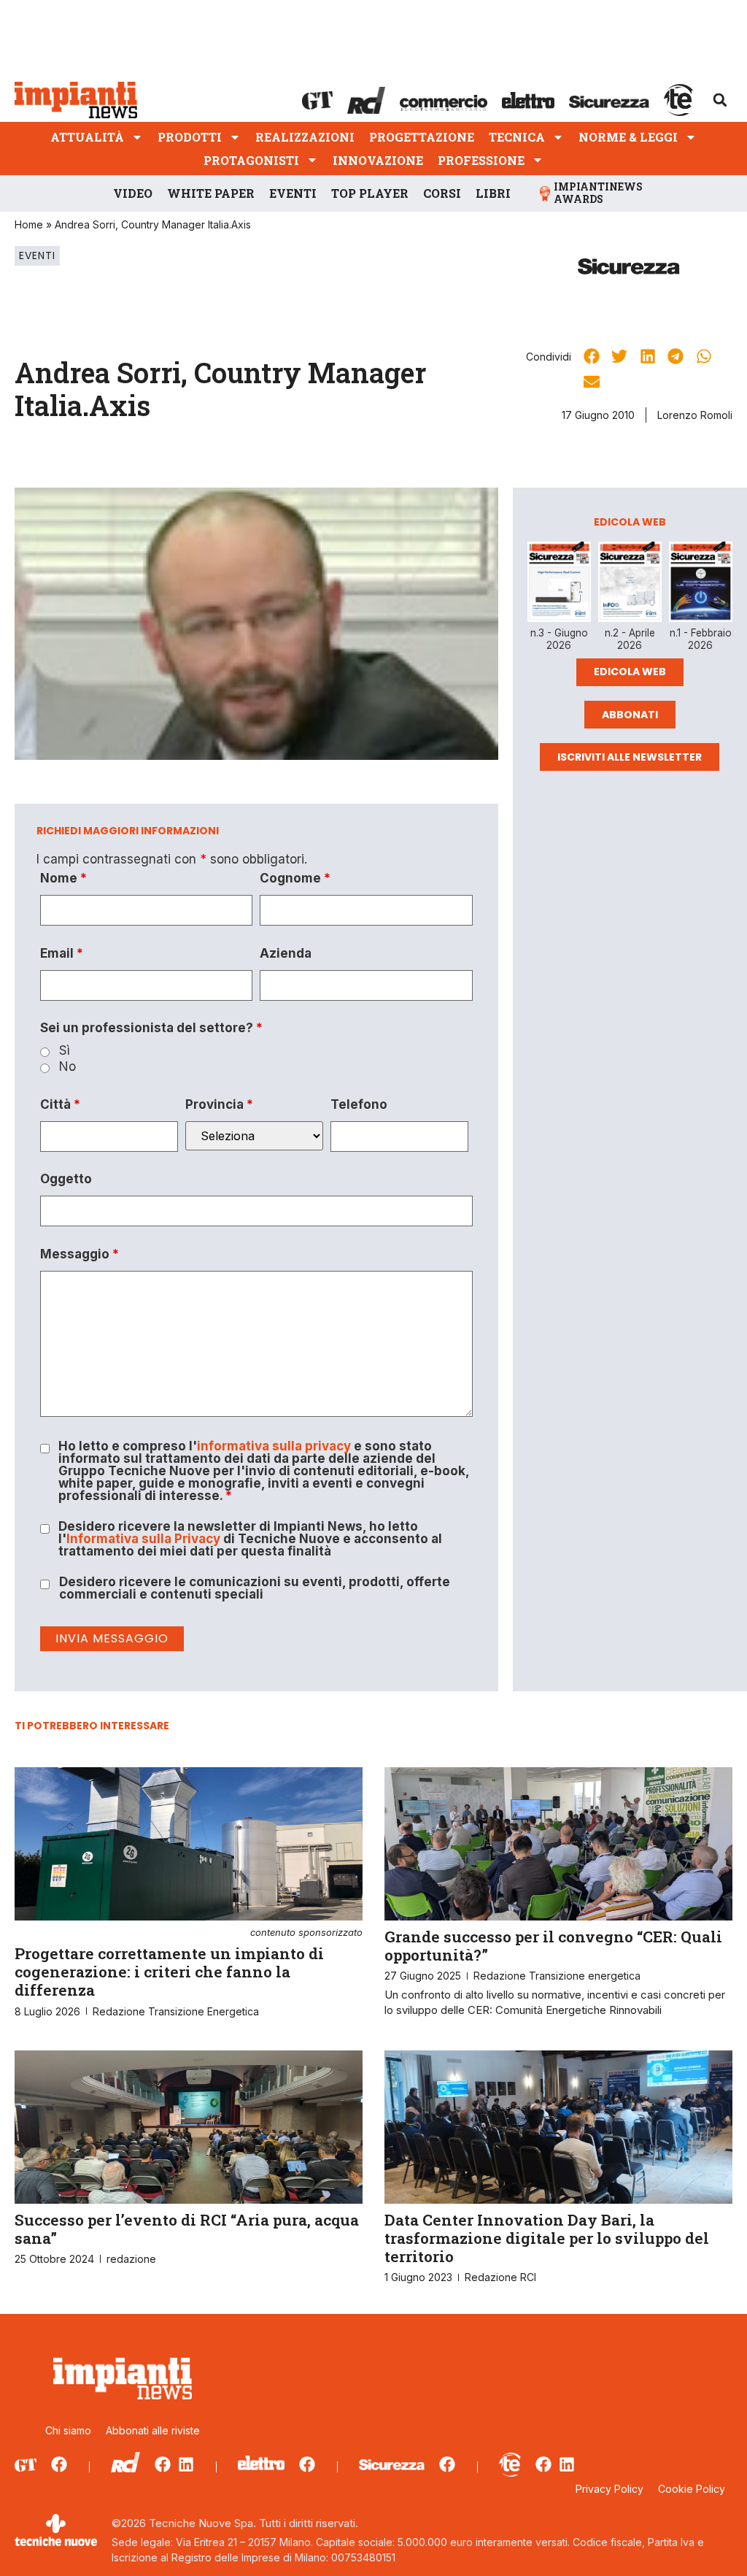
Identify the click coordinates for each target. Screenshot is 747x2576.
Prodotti (190, 137)
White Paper (211, 193)
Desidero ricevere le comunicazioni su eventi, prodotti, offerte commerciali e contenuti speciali (255, 1588)
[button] (720, 100)
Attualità (87, 137)
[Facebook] (59, 2464)
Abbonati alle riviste (153, 2430)
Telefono (359, 1105)
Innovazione (378, 160)
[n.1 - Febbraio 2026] (701, 584)
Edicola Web (630, 672)
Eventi (293, 193)
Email (62, 954)
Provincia (219, 1105)
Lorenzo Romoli (695, 415)
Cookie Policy (692, 2489)
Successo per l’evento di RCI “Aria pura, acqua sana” (187, 2229)
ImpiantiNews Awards (598, 193)
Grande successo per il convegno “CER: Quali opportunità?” (553, 1946)
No (67, 1067)
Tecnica (517, 137)
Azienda (286, 954)
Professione (481, 160)
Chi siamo (68, 2430)
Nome (63, 878)
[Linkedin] (186, 2464)
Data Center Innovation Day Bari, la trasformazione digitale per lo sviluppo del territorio (547, 2238)
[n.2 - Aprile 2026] (630, 584)
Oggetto (66, 1179)
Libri (493, 193)
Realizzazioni (305, 137)
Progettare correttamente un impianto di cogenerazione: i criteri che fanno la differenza (189, 1964)
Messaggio (80, 1254)
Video (133, 193)
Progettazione (422, 137)
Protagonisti (251, 160)
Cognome (295, 878)
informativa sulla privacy (274, 1446)
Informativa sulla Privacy (143, 1539)
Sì (65, 1051)
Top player (370, 193)
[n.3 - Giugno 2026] (559, 585)
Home (29, 224)
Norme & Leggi (628, 137)
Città (60, 1105)
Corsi (442, 193)
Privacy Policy (609, 2489)
